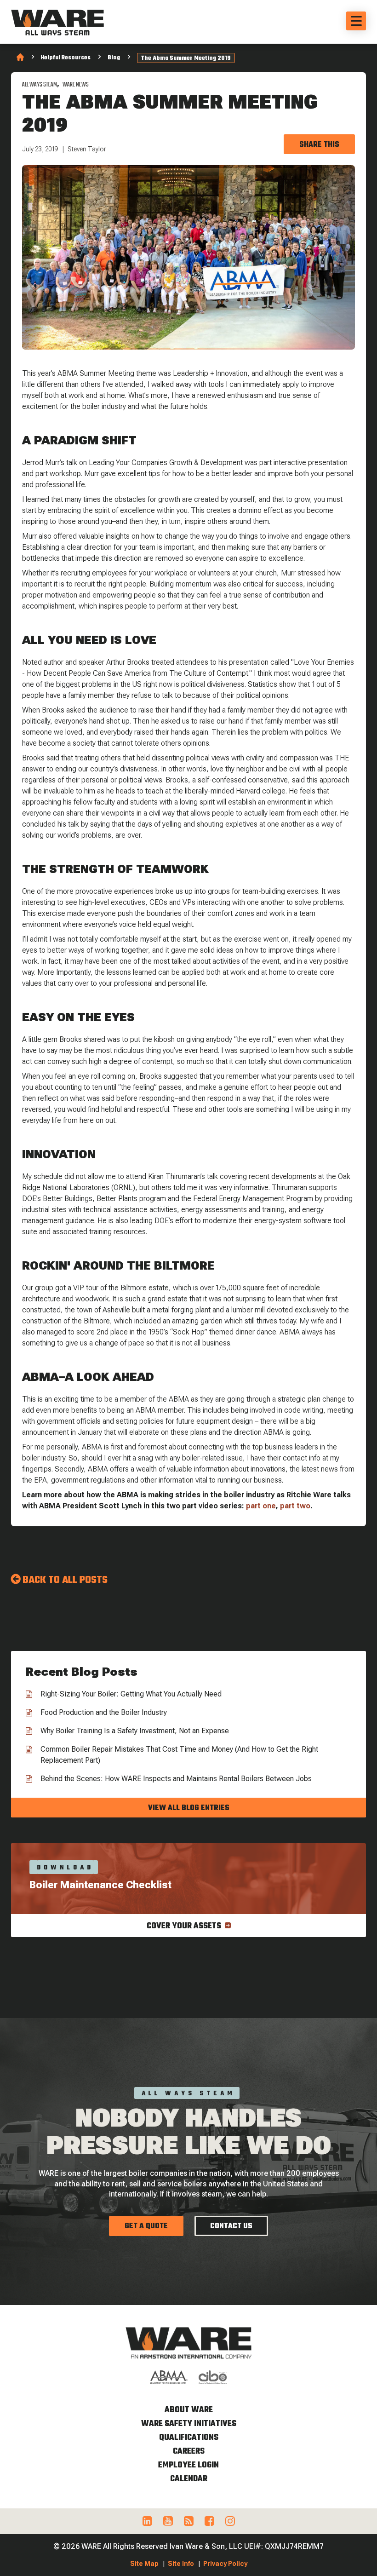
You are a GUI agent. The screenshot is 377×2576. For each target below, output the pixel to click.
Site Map (144, 2564)
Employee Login (188, 2465)
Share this (319, 145)
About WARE (189, 2410)
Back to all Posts (65, 1580)
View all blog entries (189, 1808)
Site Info (181, 2564)
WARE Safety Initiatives (189, 2424)
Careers (189, 2452)
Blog (114, 58)
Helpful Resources (66, 58)
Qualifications (189, 2438)
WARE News (76, 85)
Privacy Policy (225, 2564)
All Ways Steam (40, 85)
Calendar (189, 2479)
